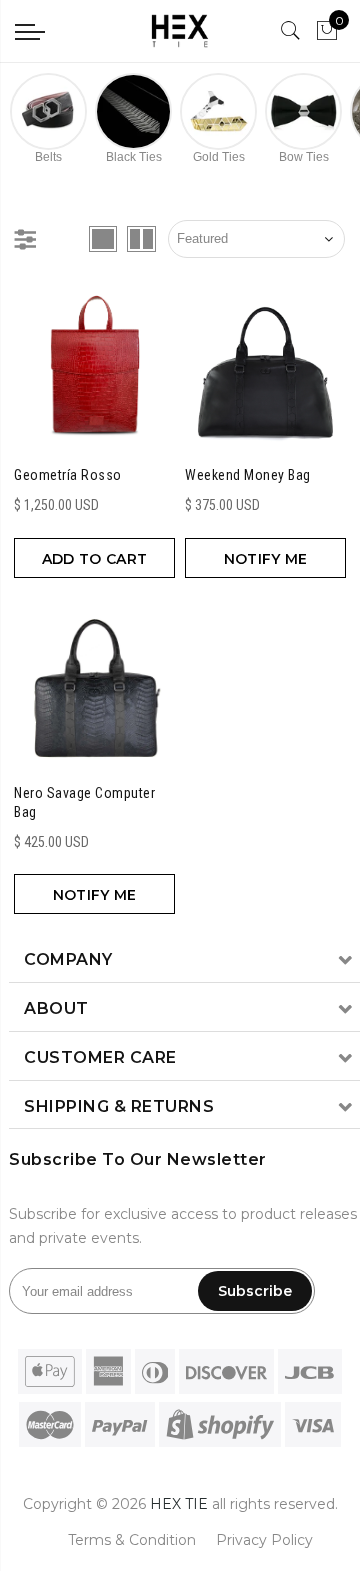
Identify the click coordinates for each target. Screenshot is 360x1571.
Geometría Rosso (68, 475)
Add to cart (94, 559)
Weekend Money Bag (248, 475)
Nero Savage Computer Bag (84, 803)
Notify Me (266, 559)
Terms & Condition (132, 1540)
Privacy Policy (264, 1540)
